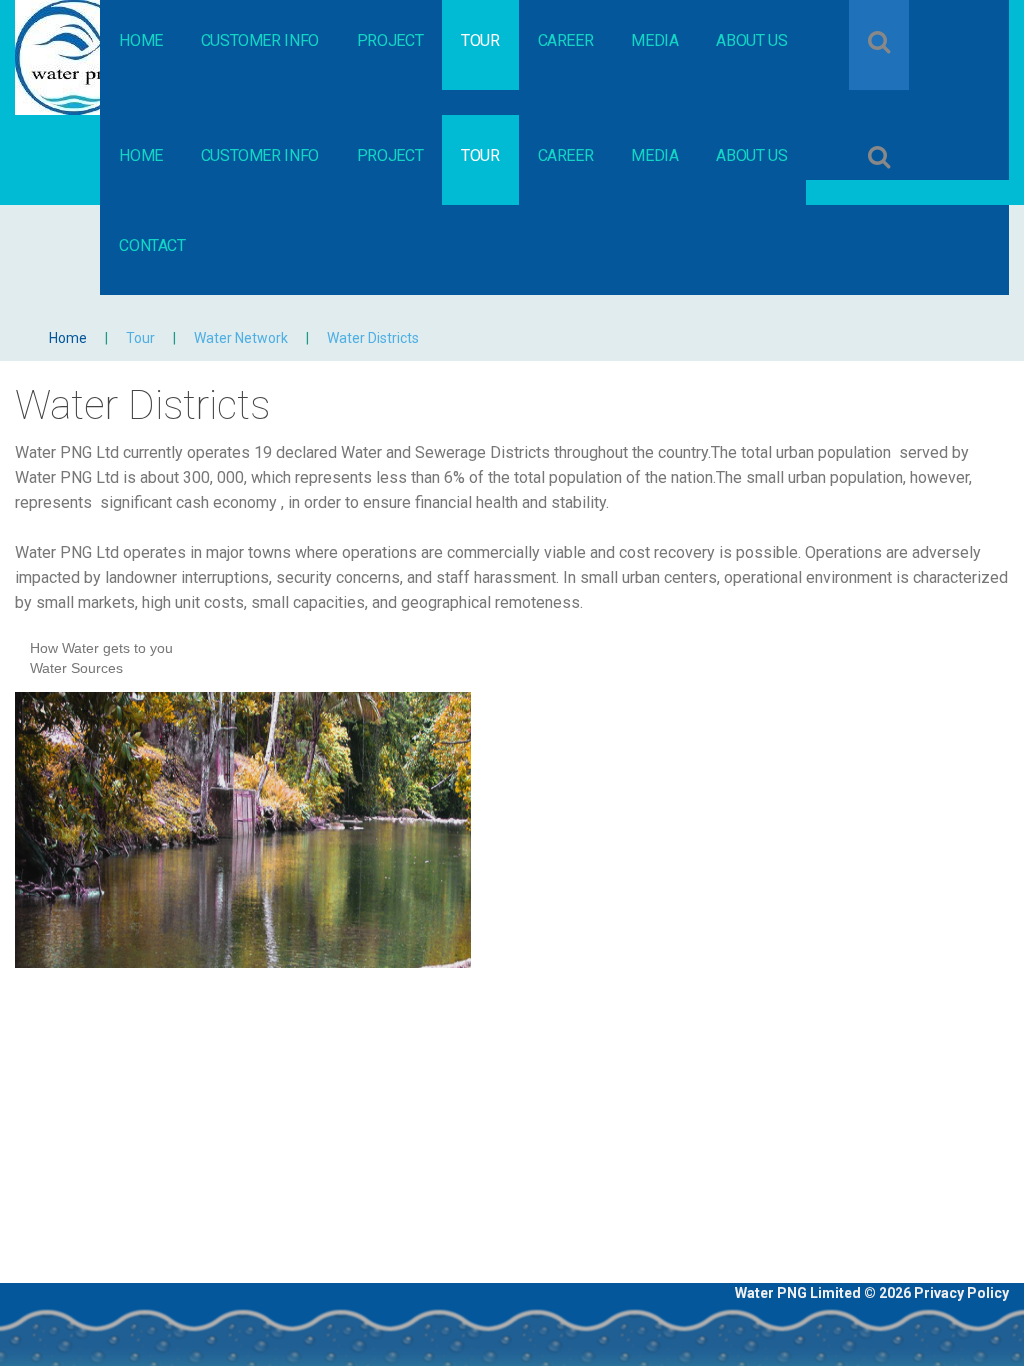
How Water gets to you (101, 648)
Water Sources (76, 668)
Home (68, 338)
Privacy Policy (961, 1293)
